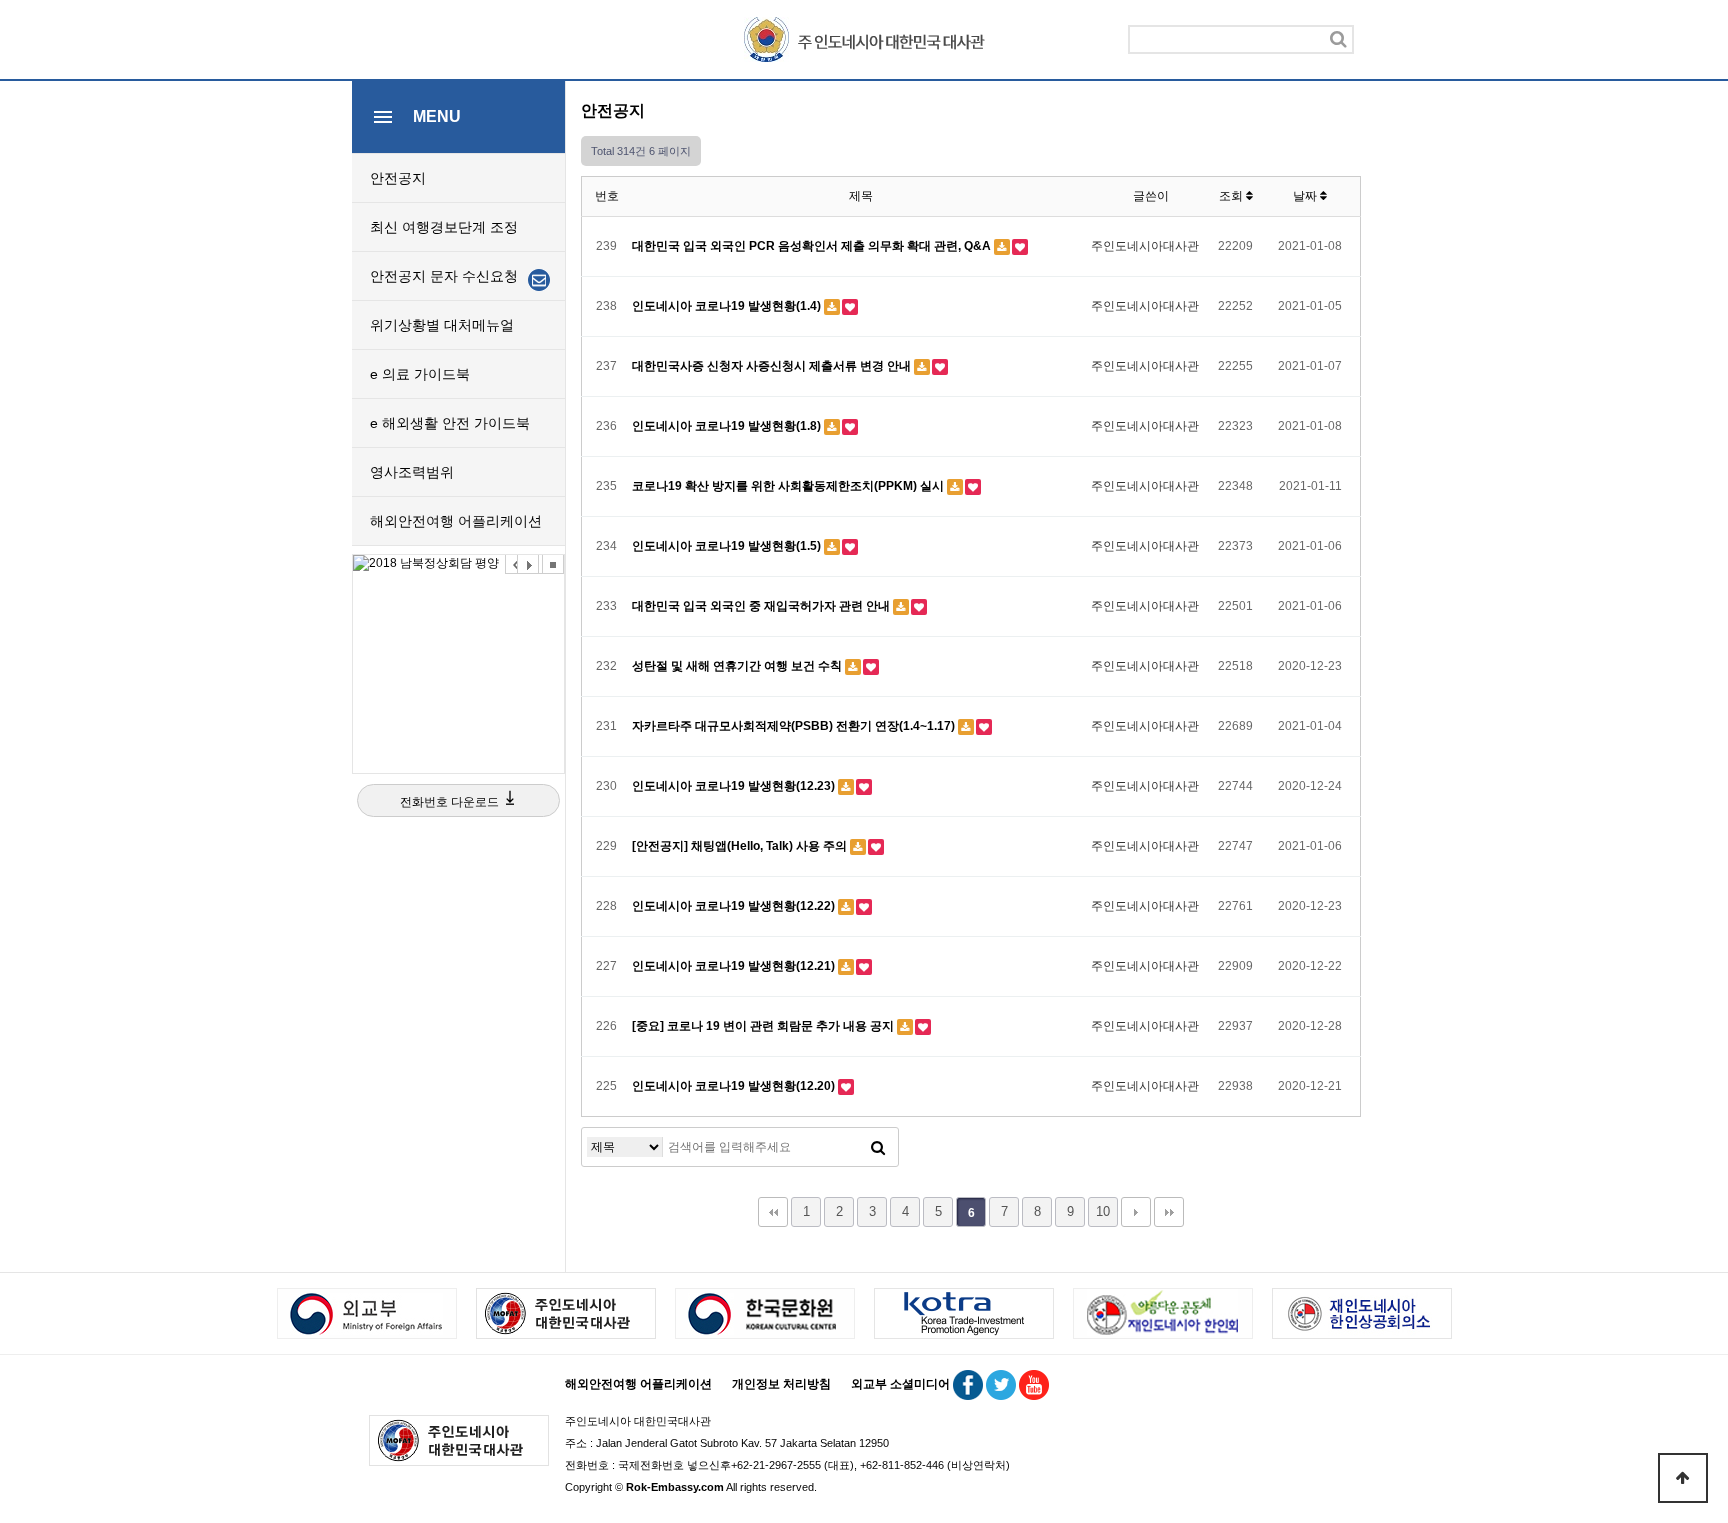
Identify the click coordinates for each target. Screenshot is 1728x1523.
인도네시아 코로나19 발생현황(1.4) (728, 306)
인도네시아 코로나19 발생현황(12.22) (735, 906)
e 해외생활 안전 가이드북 (450, 423)
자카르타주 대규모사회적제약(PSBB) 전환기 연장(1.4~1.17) (795, 726)
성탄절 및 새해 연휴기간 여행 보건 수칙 (738, 666)
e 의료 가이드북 (420, 374)
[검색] (1338, 39)
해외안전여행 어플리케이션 (456, 521)
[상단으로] (1683, 1478)
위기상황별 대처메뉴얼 (442, 325)
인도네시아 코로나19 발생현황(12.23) (735, 786)
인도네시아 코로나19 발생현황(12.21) (735, 966)
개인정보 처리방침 (781, 1384)
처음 (773, 1212)
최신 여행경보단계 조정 (444, 227)
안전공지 (398, 178)
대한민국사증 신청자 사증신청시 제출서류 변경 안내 (773, 366)
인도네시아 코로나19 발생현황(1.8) (728, 426)
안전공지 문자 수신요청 (446, 276)
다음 (1136, 1212)
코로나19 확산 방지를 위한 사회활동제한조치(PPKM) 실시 (789, 486)
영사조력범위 (412, 472)
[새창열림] (458, 563)
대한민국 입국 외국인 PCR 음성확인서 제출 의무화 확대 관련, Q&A (813, 246)
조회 (1232, 196)
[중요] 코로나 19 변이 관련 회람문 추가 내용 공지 (764, 1026)
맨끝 (1169, 1212)
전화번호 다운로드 (451, 802)
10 (1103, 1211)
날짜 (1306, 196)
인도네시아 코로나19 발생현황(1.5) (728, 546)
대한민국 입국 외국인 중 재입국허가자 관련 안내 (762, 606)
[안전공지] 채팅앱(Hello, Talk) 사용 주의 (741, 846)
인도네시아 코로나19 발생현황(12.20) (735, 1086)
